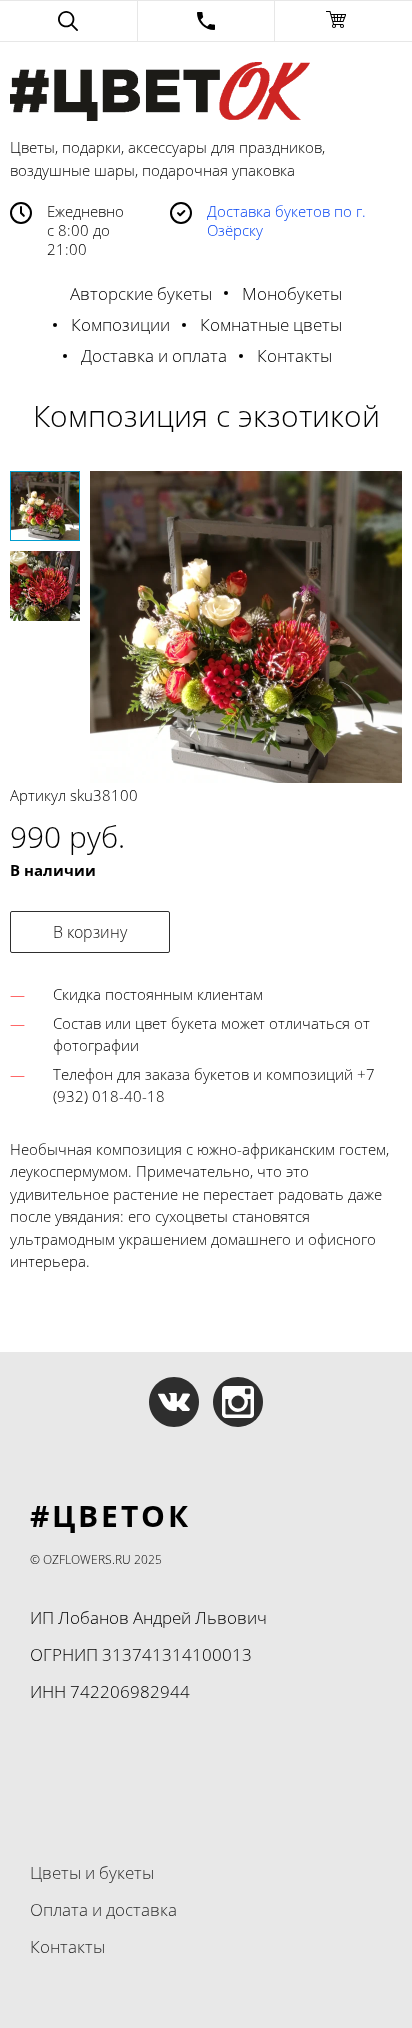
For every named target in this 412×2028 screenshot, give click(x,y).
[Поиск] (68, 21)
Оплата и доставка (103, 1909)
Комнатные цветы (271, 324)
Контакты (294, 355)
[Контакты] (206, 21)
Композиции (120, 324)
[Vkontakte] (174, 1402)
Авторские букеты (141, 293)
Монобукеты (292, 293)
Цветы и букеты (92, 1872)
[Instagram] (238, 1402)
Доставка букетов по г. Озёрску (286, 221)
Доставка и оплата (154, 355)
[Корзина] (343, 21)
